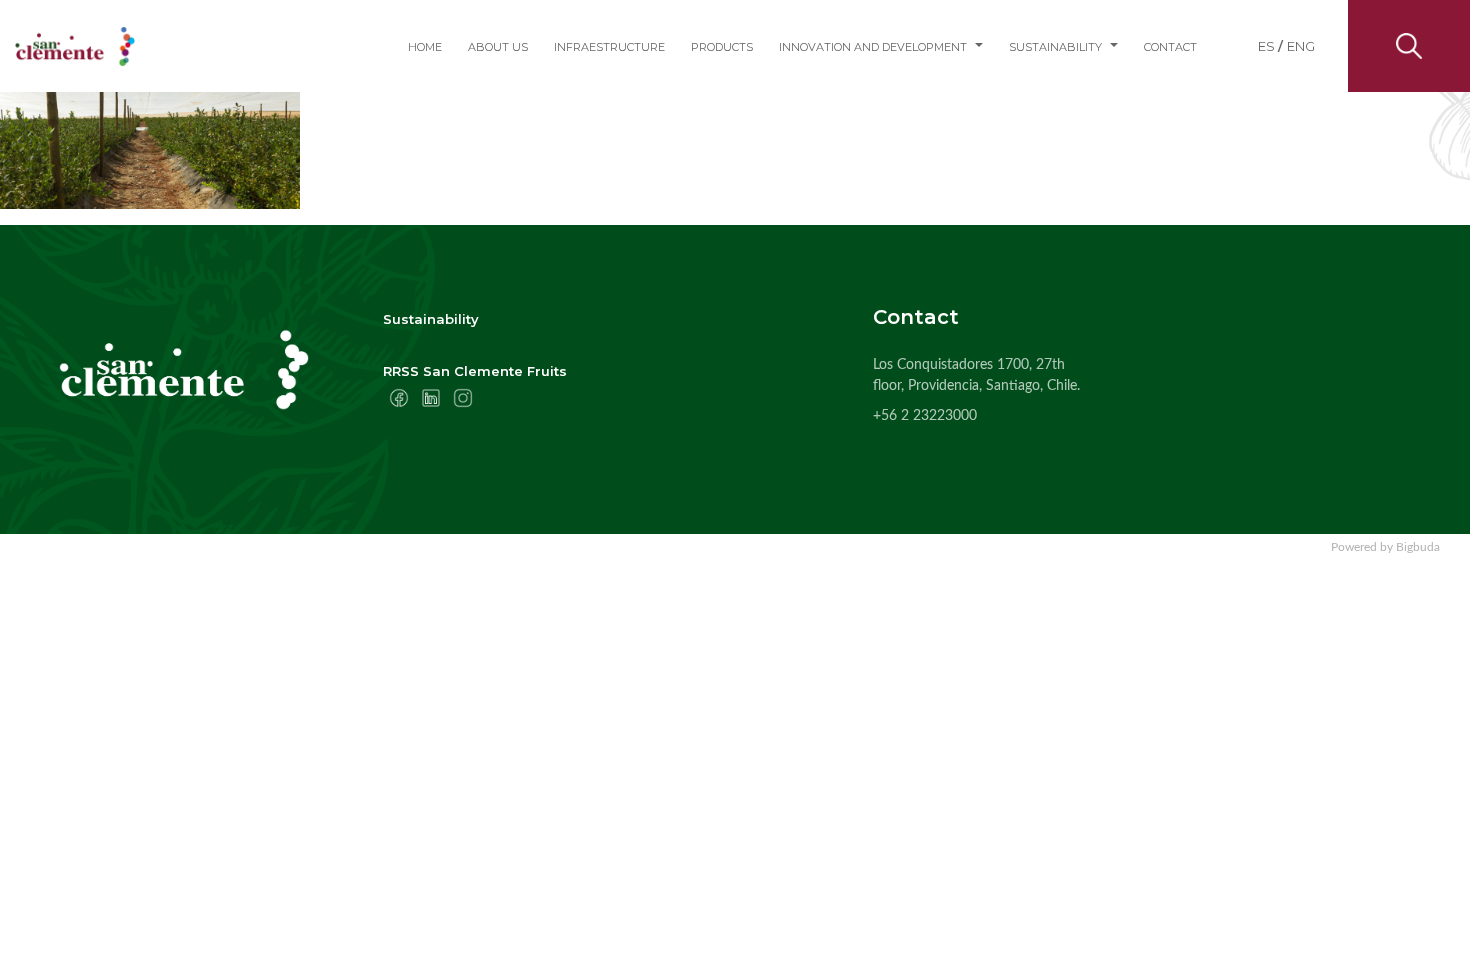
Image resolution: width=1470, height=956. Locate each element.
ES (1266, 46)
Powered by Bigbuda (1385, 547)
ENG (1301, 46)
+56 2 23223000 (925, 416)
